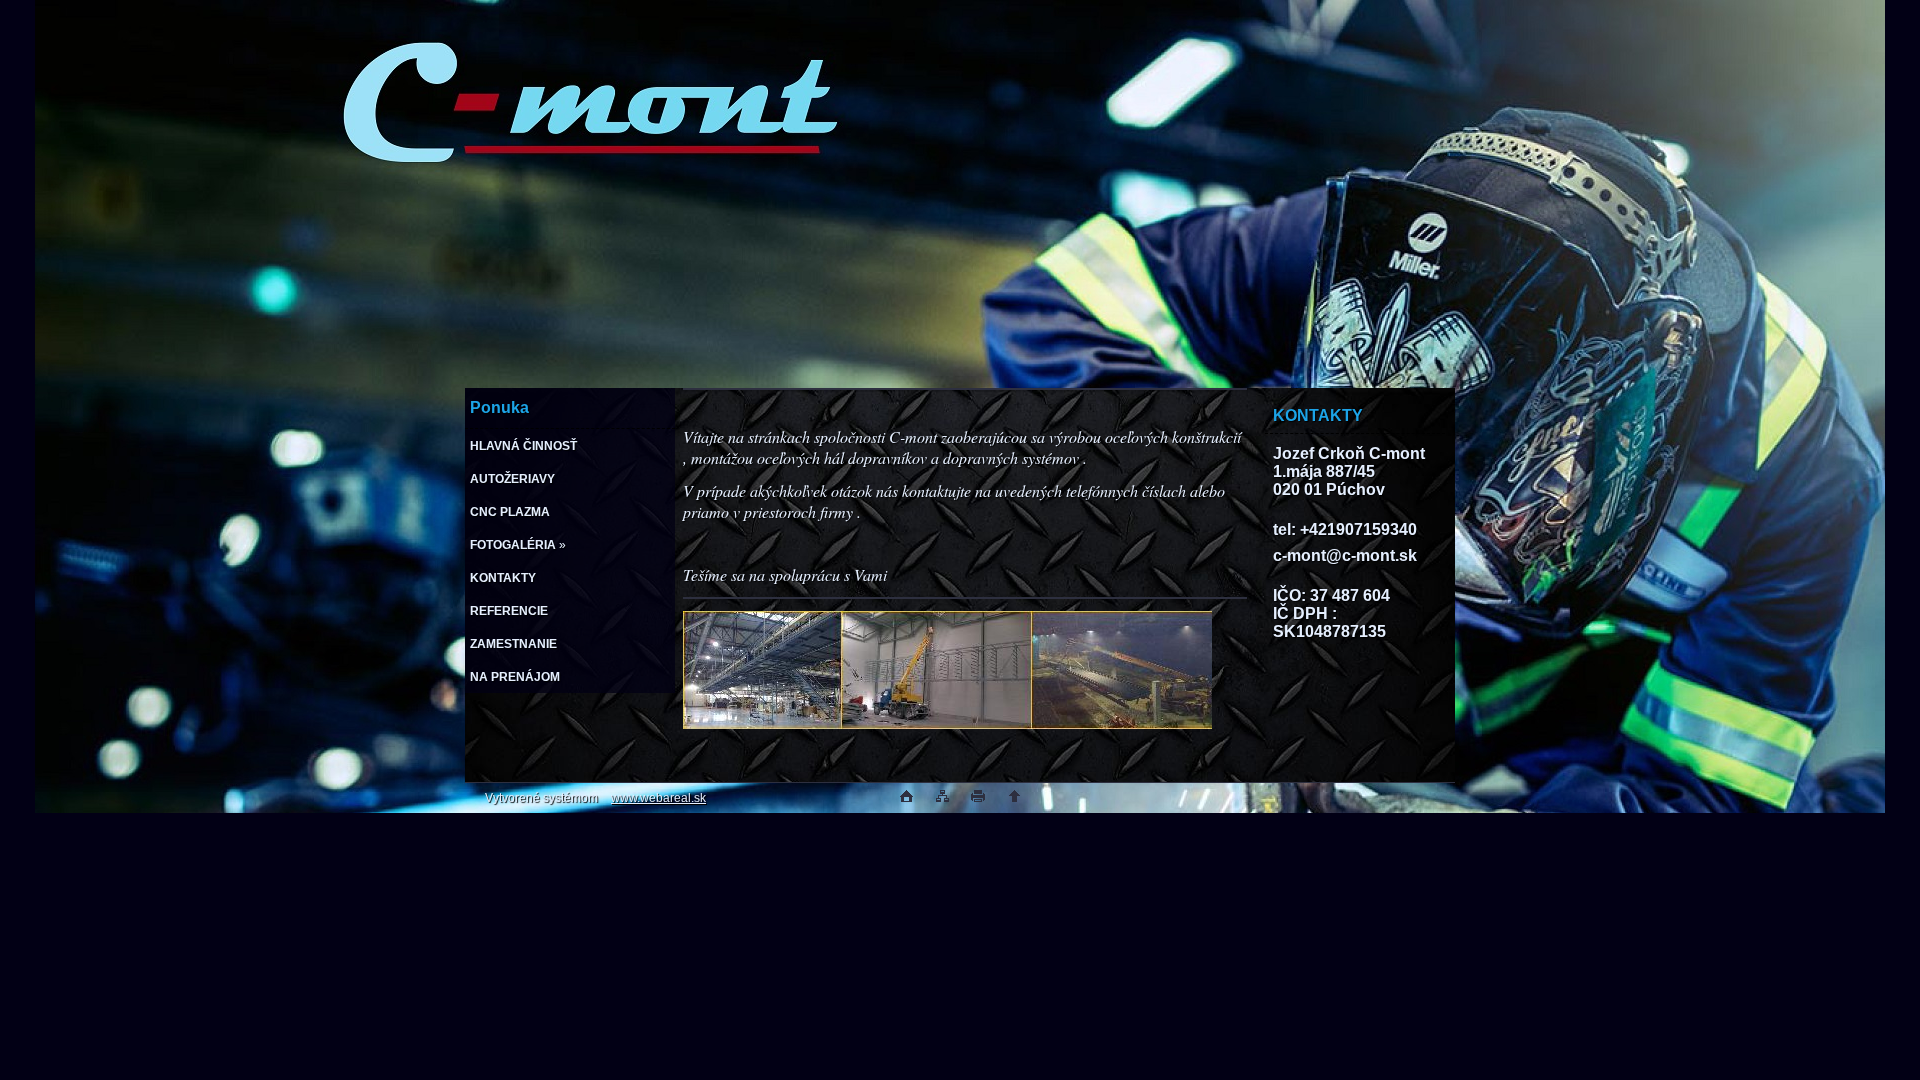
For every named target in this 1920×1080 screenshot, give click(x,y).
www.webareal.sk (658, 798)
